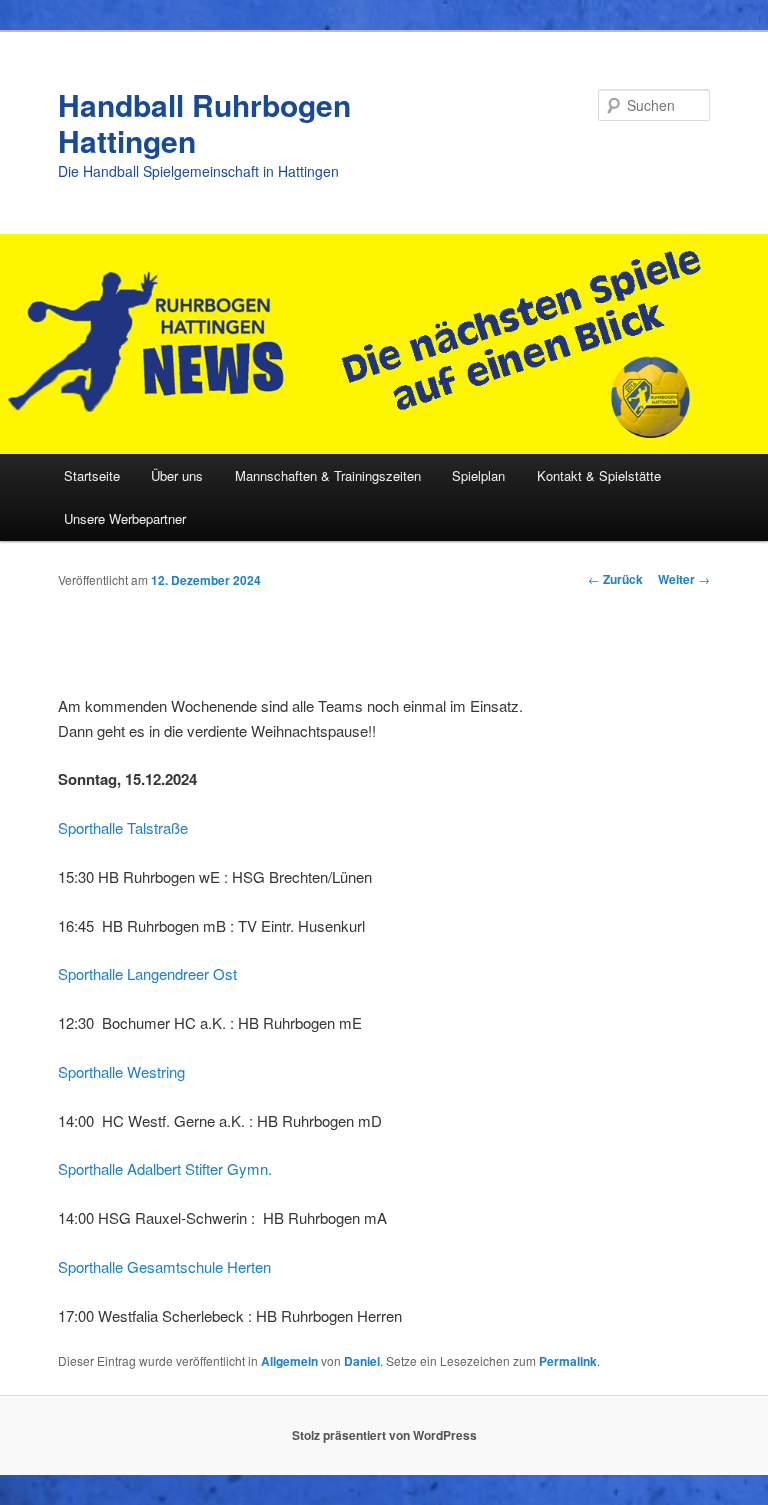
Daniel (362, 1361)
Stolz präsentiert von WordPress (384, 1435)
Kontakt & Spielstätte (599, 475)
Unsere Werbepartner (125, 518)
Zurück (615, 579)
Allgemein (289, 1361)
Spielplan (478, 475)
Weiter (684, 579)
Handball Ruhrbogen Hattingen (204, 122)
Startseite (92, 475)
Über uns (177, 475)
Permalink (568, 1361)
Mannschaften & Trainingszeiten (328, 475)
